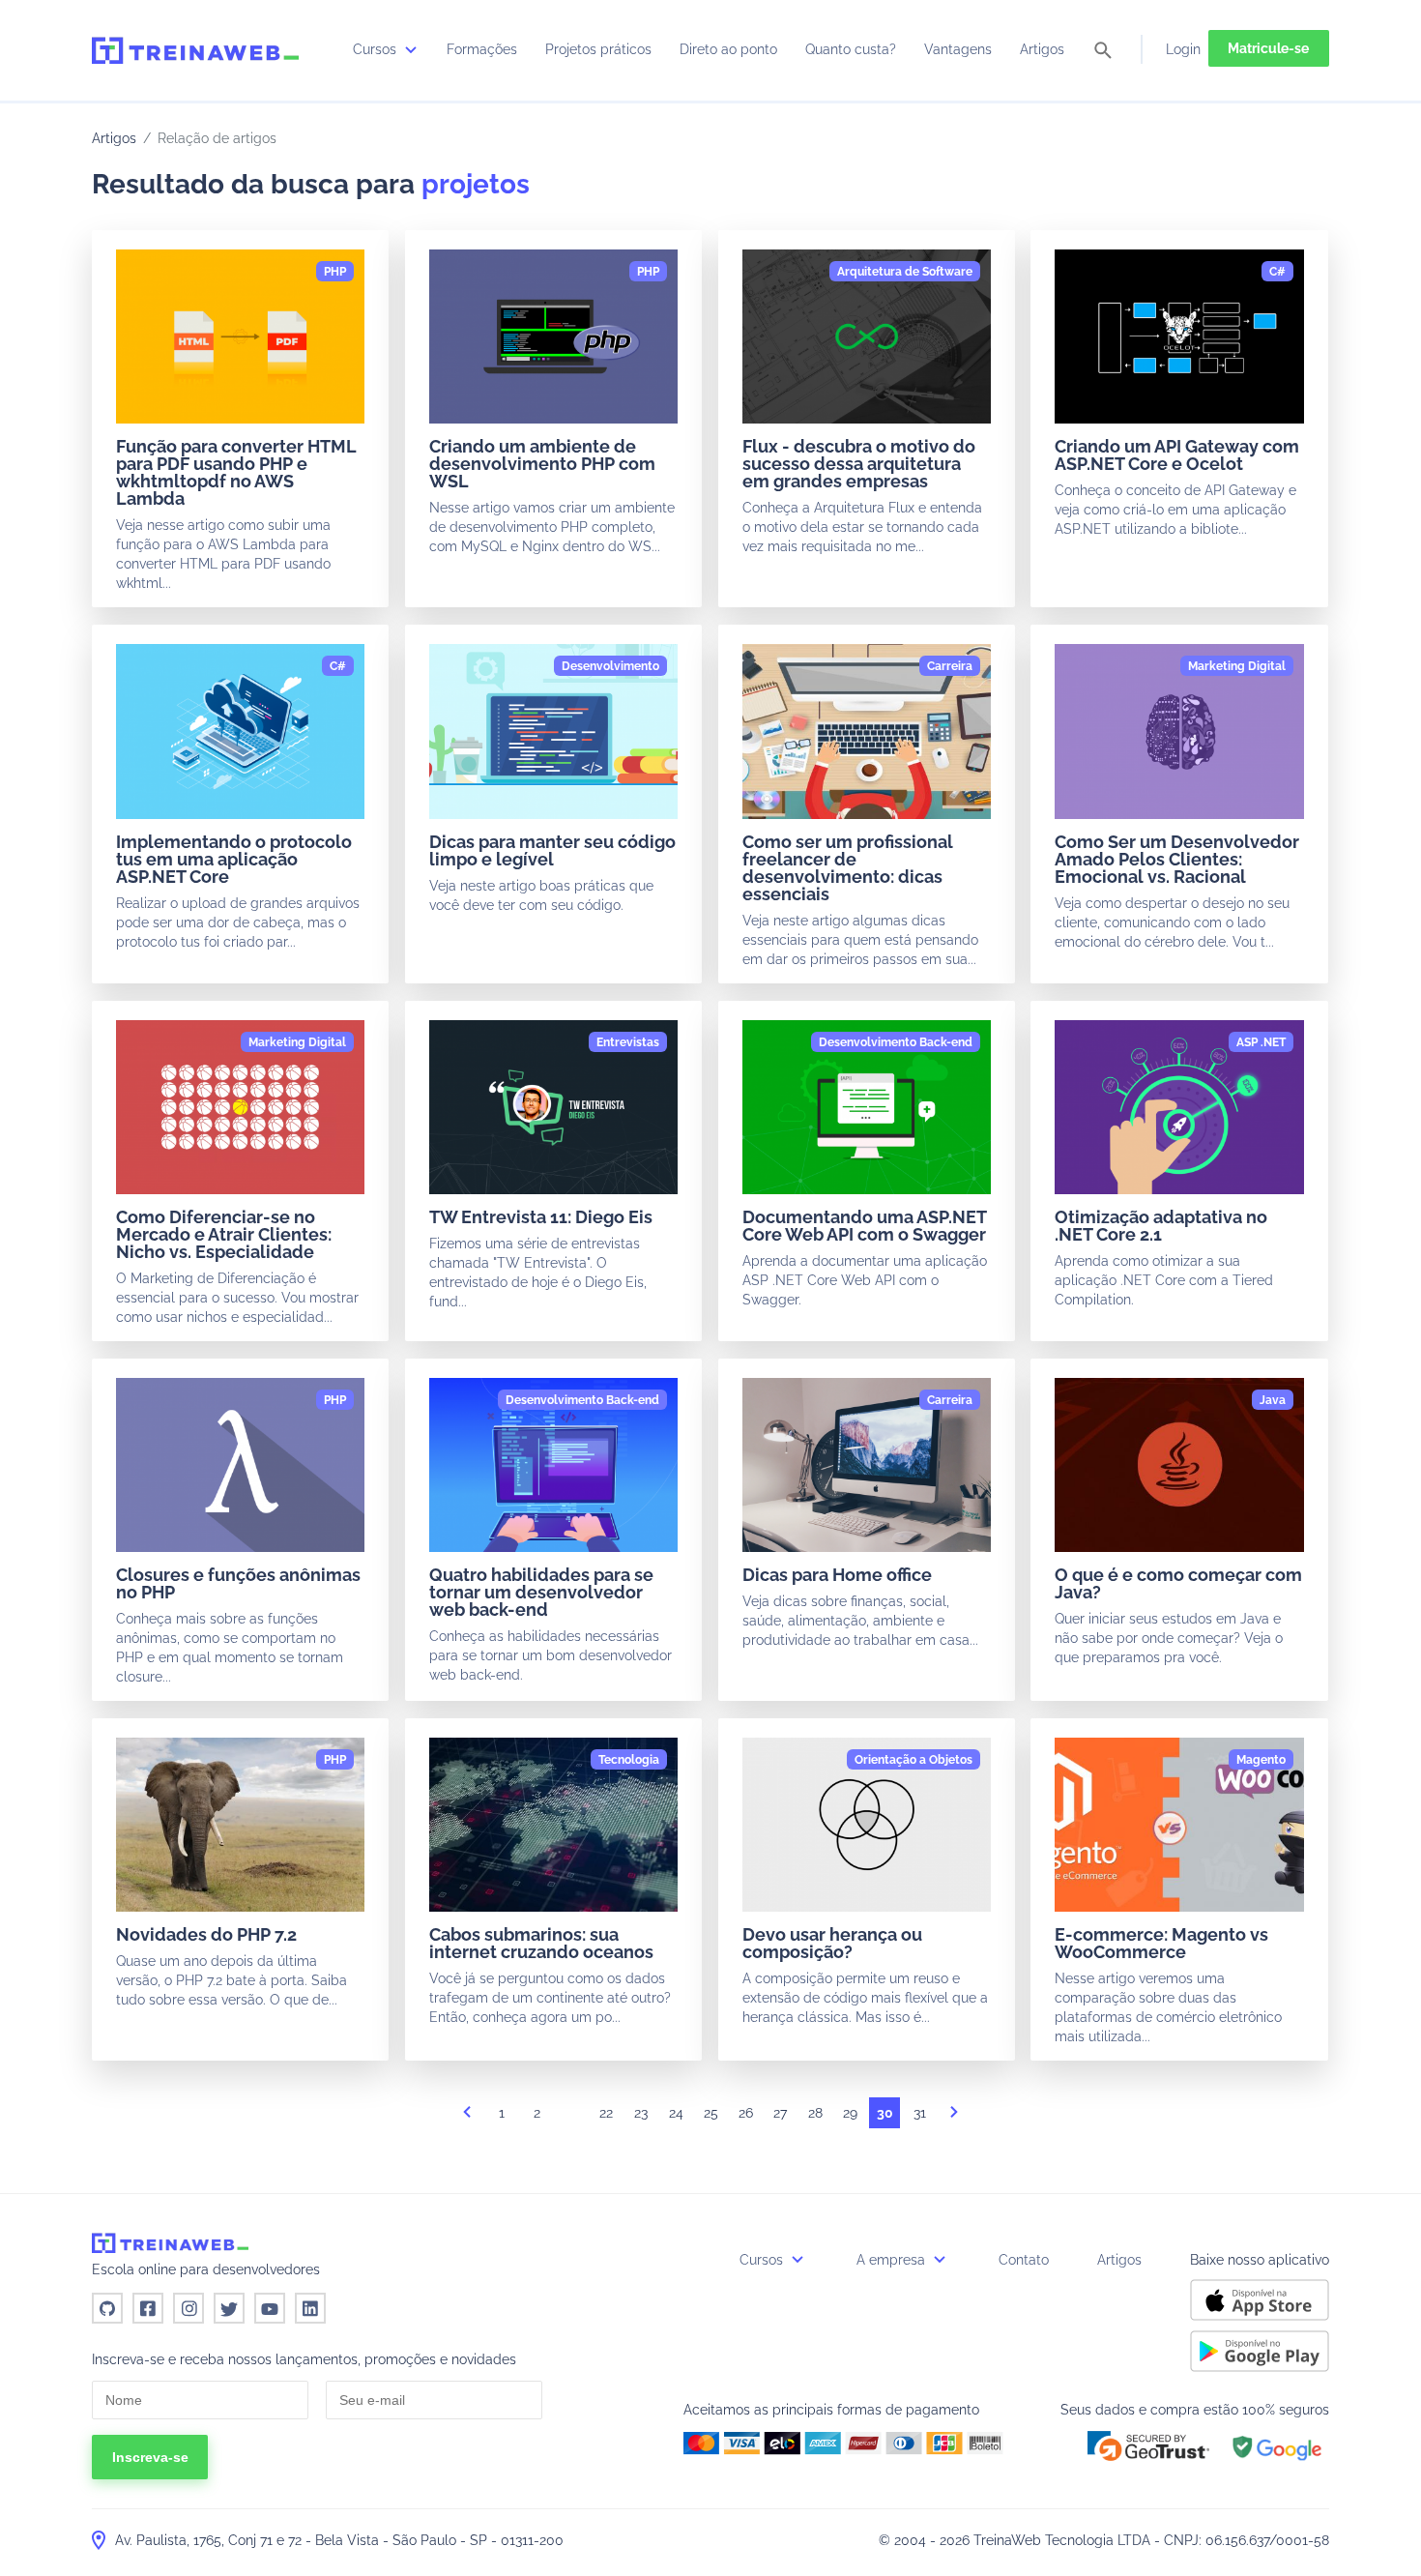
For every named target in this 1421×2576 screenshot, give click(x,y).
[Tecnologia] (629, 1760)
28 (815, 2113)
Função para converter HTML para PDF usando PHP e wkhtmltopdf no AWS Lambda (236, 472)
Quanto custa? (851, 49)
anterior (467, 2118)
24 (676, 2113)
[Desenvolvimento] (610, 666)
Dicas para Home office (837, 1575)
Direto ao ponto (728, 49)
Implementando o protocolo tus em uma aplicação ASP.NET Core (234, 859)
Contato (1024, 2260)
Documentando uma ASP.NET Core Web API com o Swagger (864, 1226)
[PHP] (335, 272)
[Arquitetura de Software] (905, 272)
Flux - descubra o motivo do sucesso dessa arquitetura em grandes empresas (859, 464)
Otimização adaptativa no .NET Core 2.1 (1161, 1226)
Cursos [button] (763, 2260)
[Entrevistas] (628, 1042)
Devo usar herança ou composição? (832, 1943)
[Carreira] (950, 666)
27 (780, 2113)
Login (1183, 49)
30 (885, 2113)
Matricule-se (1268, 48)
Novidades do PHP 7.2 (206, 1934)
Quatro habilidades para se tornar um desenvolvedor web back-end (541, 1592)
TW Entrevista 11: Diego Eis (541, 1217)
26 (746, 2113)
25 (711, 2113)
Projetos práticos (598, 49)
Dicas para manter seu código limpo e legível (552, 850)
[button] (1148, 2446)
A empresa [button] (893, 2260)
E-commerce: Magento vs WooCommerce (1161, 1943)
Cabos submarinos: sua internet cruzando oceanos (541, 1943)
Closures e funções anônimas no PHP (238, 1583)
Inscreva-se (150, 2457)
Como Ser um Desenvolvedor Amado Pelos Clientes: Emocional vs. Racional (1177, 859)
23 (641, 2113)
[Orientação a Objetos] (913, 1760)
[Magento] (1261, 1760)
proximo (954, 2118)
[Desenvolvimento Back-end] (896, 1042)
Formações (482, 49)
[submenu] (411, 49)
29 (850, 2113)
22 (606, 2113)
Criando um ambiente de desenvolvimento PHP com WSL (542, 464)
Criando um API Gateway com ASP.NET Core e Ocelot (1177, 455)
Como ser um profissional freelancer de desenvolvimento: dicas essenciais (848, 868)
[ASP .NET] (1261, 1042)
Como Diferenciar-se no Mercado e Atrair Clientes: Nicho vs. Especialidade (224, 1234)
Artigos (1042, 49)
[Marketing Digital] (1237, 666)
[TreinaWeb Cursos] (195, 50)
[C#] (1277, 272)
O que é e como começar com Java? (1178, 1583)
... (571, 2118)
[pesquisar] (1103, 52)
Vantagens (958, 49)
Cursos (377, 49)
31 (920, 2113)
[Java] (1273, 1400)
